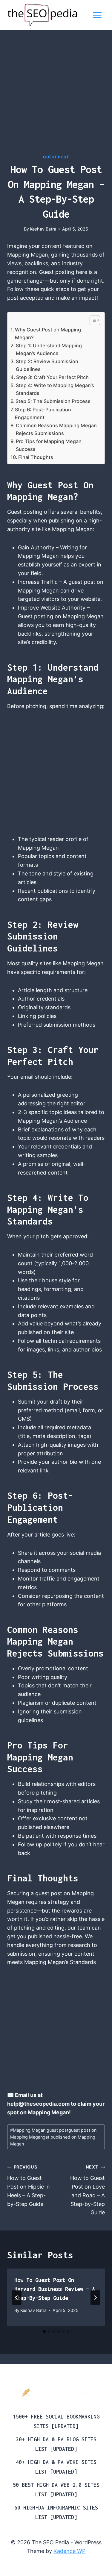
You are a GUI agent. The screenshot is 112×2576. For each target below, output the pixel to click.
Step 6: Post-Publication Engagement (43, 413)
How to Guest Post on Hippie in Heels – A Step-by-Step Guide (29, 2186)
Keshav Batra (43, 229)
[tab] (44, 2331)
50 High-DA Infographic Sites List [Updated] (56, 2512)
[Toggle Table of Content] (92, 320)
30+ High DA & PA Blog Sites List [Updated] (56, 2444)
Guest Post (56, 157)
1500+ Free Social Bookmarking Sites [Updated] (56, 2421)
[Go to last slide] (17, 2298)
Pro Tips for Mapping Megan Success (49, 445)
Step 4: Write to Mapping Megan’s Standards (55, 389)
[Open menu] (97, 15)
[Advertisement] (56, 96)
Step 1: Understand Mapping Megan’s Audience (49, 349)
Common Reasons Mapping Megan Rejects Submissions (56, 429)
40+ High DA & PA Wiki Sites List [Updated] (56, 2467)
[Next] (95, 2298)
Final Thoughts (36, 457)
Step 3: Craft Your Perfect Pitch (52, 377)
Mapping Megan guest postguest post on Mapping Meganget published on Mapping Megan (53, 2137)
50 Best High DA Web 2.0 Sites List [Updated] (56, 2490)
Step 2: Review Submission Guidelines (47, 365)
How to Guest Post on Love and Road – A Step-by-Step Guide (88, 2190)
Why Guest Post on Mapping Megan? (48, 334)
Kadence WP (69, 2551)
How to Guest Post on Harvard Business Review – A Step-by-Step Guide (55, 2289)
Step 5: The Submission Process (53, 401)
